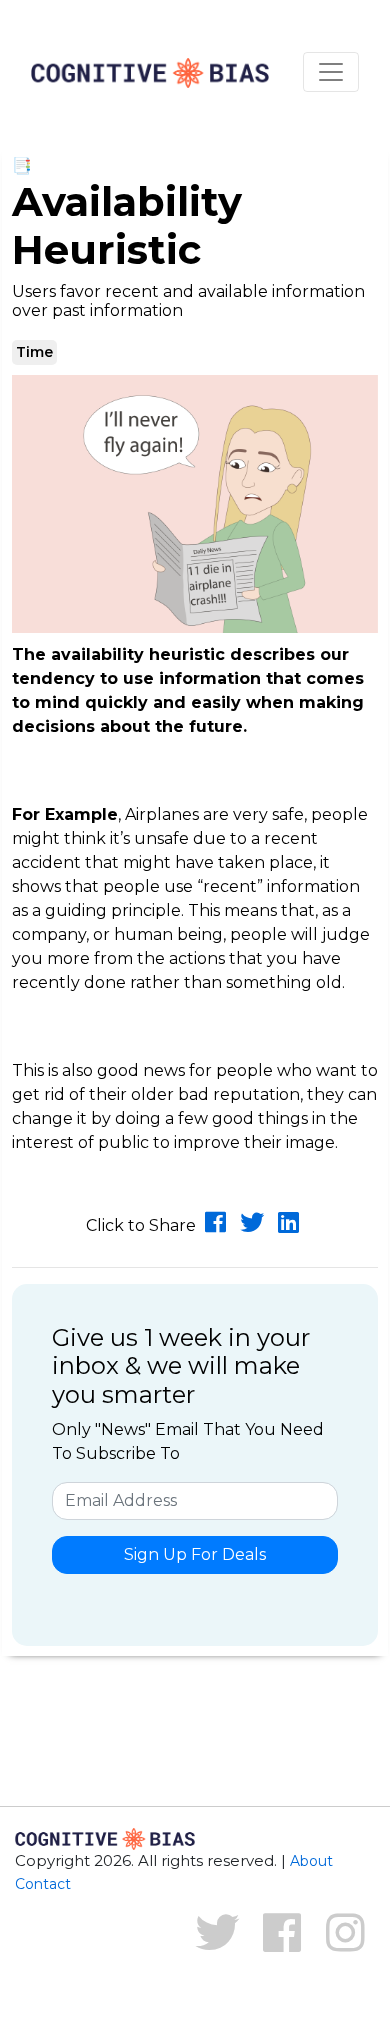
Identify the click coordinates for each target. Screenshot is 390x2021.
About (311, 1861)
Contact (43, 1884)
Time (34, 352)
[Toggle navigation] (331, 72)
